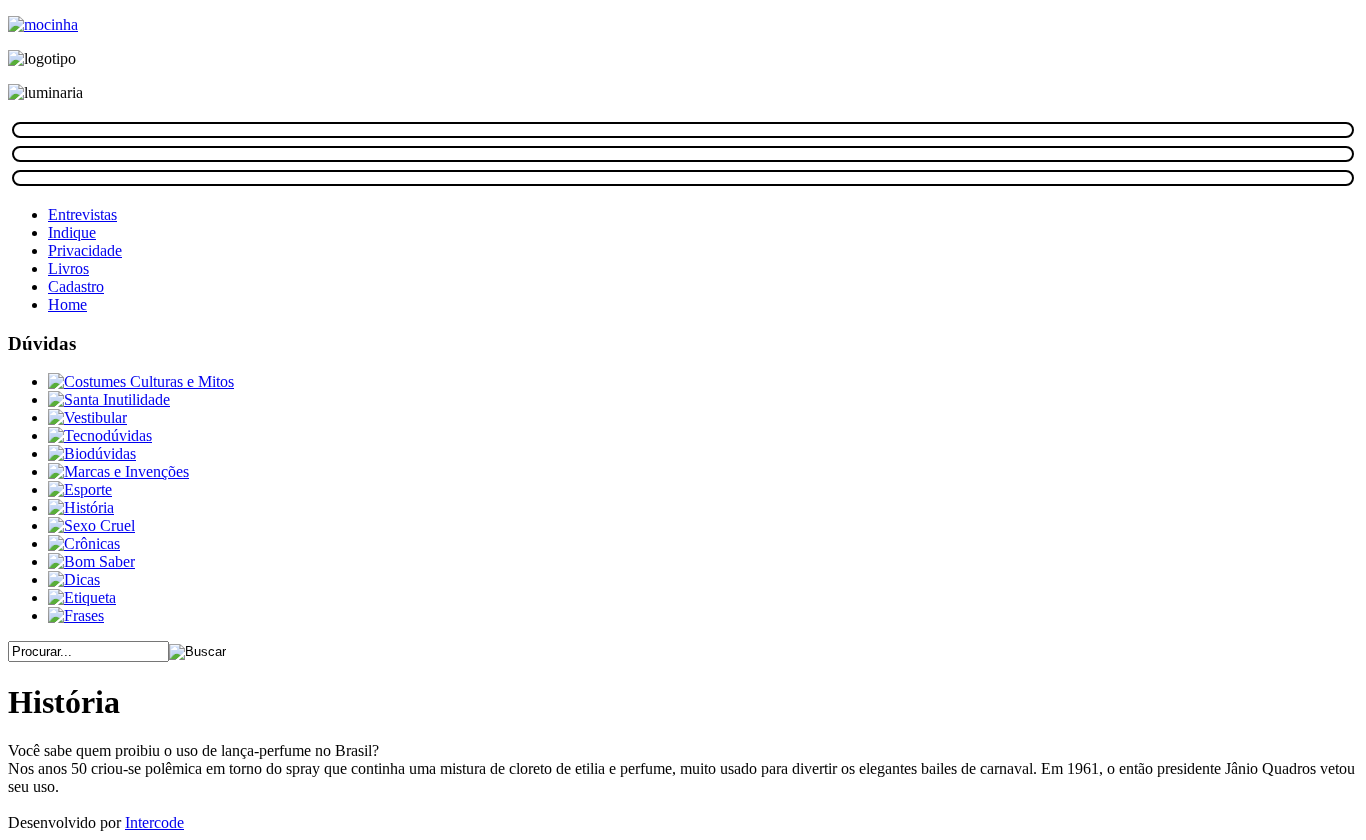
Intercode (154, 822)
